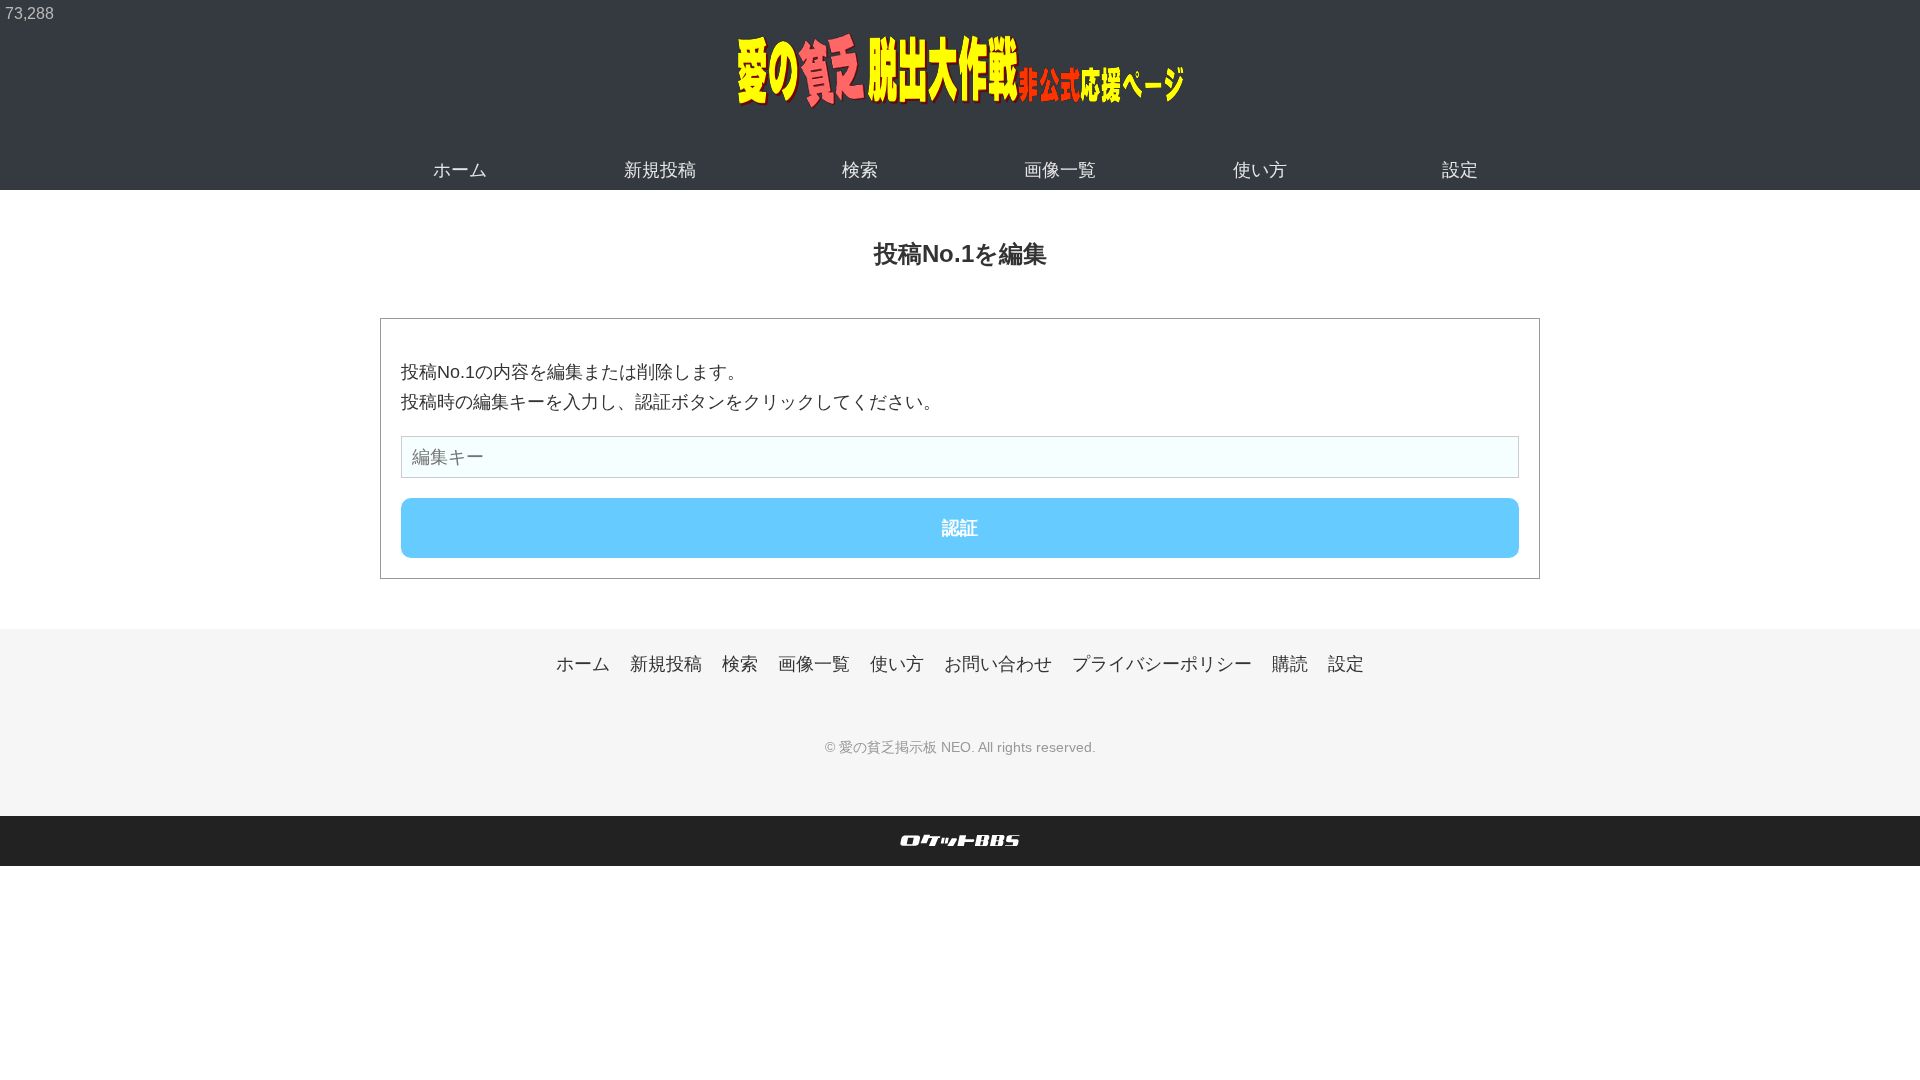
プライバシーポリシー (1162, 664)
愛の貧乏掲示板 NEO (905, 747)
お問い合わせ (998, 664)
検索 (860, 170)
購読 (1290, 664)
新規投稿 (660, 170)
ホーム (460, 170)
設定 (1460, 170)
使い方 (1260, 170)
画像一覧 (1060, 170)
